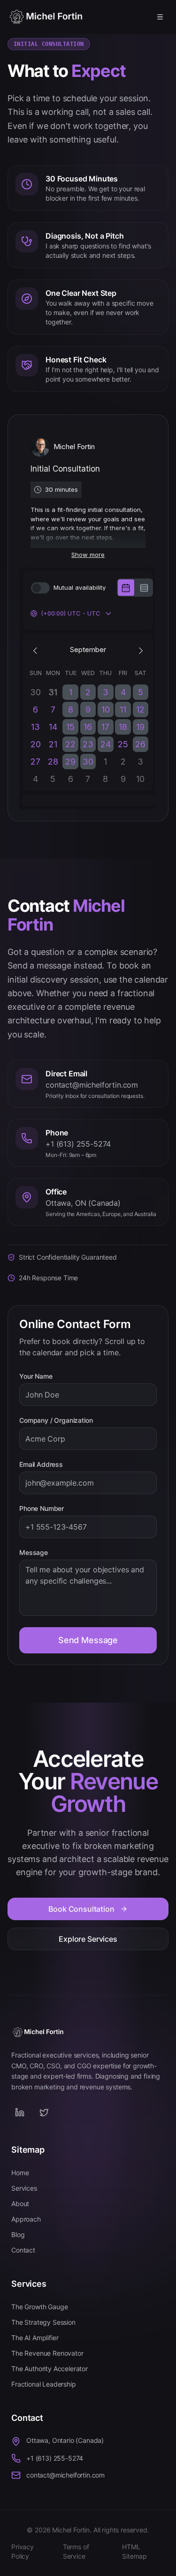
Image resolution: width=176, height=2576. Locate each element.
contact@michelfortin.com (65, 2475)
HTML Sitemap (134, 2551)
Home (20, 2173)
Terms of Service (76, 2551)
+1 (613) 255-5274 (55, 2458)
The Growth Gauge (39, 2307)
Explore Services (88, 1939)
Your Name (36, 1376)
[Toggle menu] (160, 17)
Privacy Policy (23, 2551)
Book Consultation (81, 1909)
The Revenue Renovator (47, 2353)
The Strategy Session (43, 2322)
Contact (23, 2250)
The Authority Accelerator (50, 2369)
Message (34, 1553)
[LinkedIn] (20, 2112)
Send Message (88, 1640)
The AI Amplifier (35, 2338)
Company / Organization (56, 1420)
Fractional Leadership (44, 2384)
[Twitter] (44, 2112)
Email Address (41, 1464)
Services (24, 2188)
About (20, 2204)
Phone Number (42, 1509)
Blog (18, 2234)
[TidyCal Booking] (64, 2112)
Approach (26, 2219)
